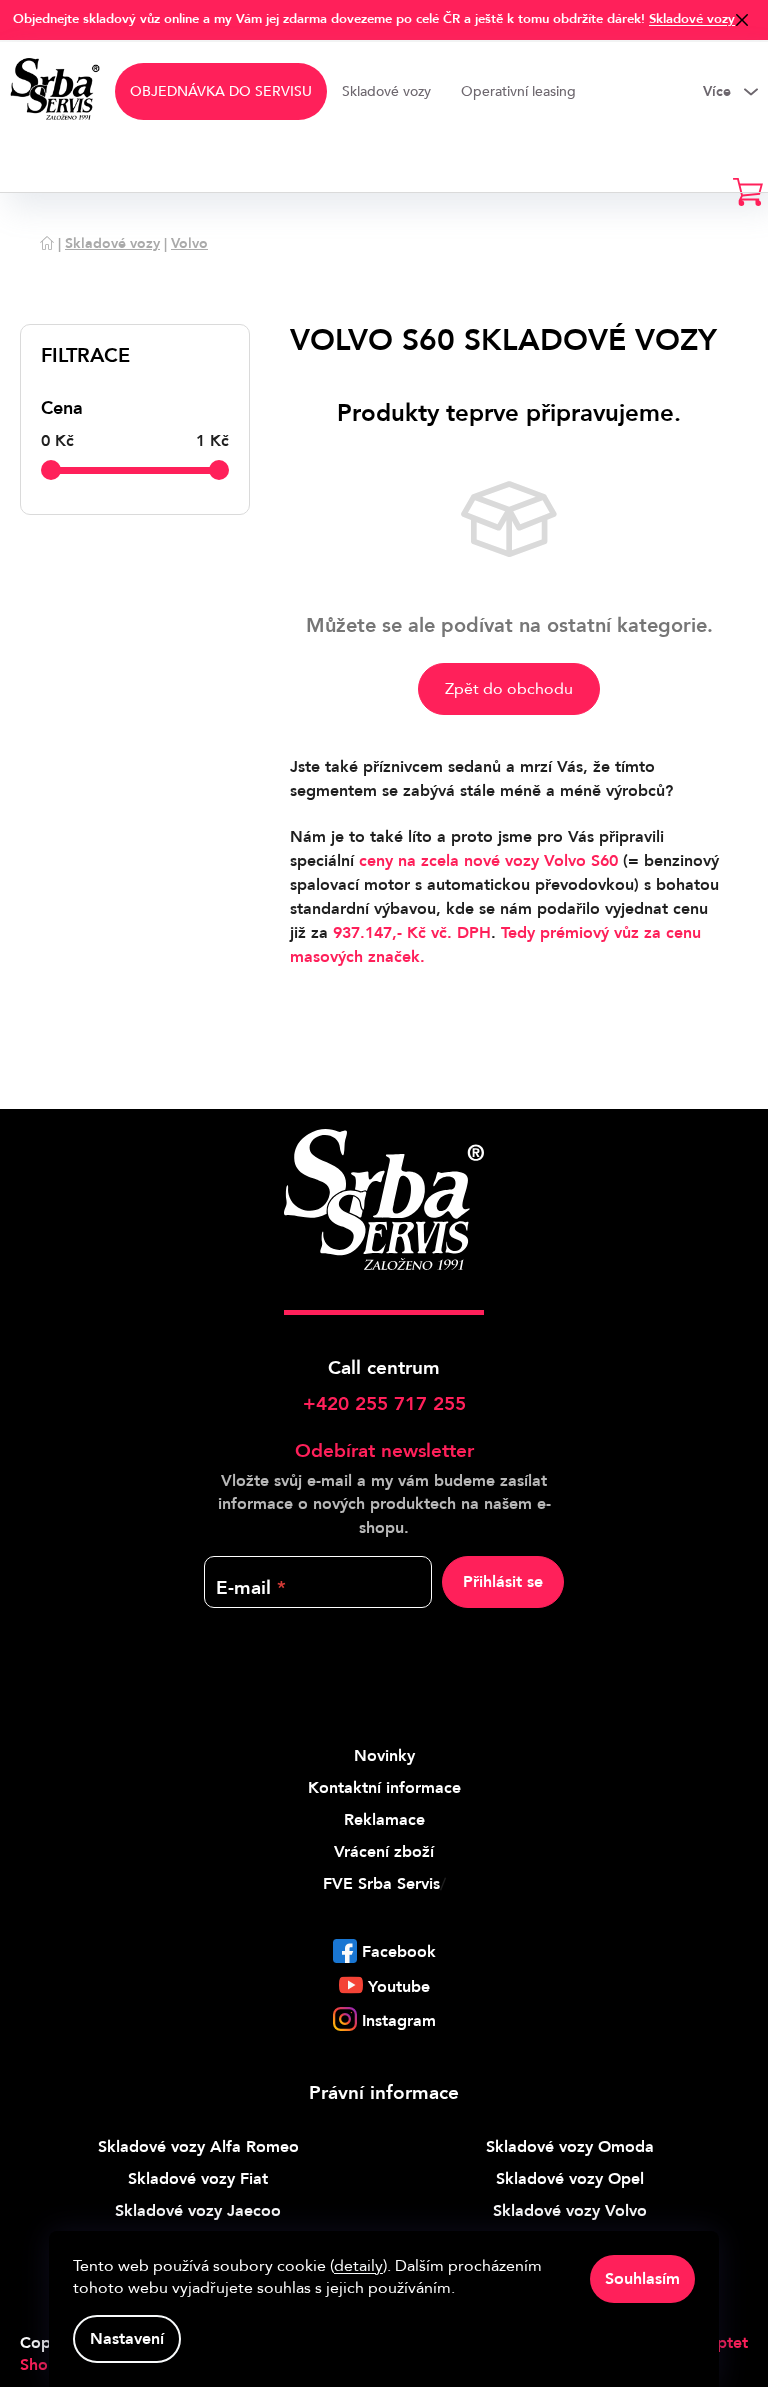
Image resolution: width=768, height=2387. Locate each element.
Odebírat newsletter (384, 1451)
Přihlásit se (503, 1582)
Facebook (399, 1952)
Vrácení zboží (384, 1852)
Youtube (399, 1987)
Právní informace (384, 2093)
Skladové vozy (692, 19)
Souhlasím (642, 2279)
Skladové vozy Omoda (570, 2147)
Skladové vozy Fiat (198, 2179)
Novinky (384, 1756)
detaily (358, 2266)
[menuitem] (221, 91)
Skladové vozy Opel (570, 2179)
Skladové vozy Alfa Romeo (198, 2147)
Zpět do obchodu (509, 689)
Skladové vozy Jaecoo (198, 2211)
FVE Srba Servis (381, 1884)
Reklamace (384, 1820)
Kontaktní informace (384, 1788)
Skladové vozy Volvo (570, 2211)
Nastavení (127, 2339)
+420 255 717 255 (384, 1404)
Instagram (399, 2021)
